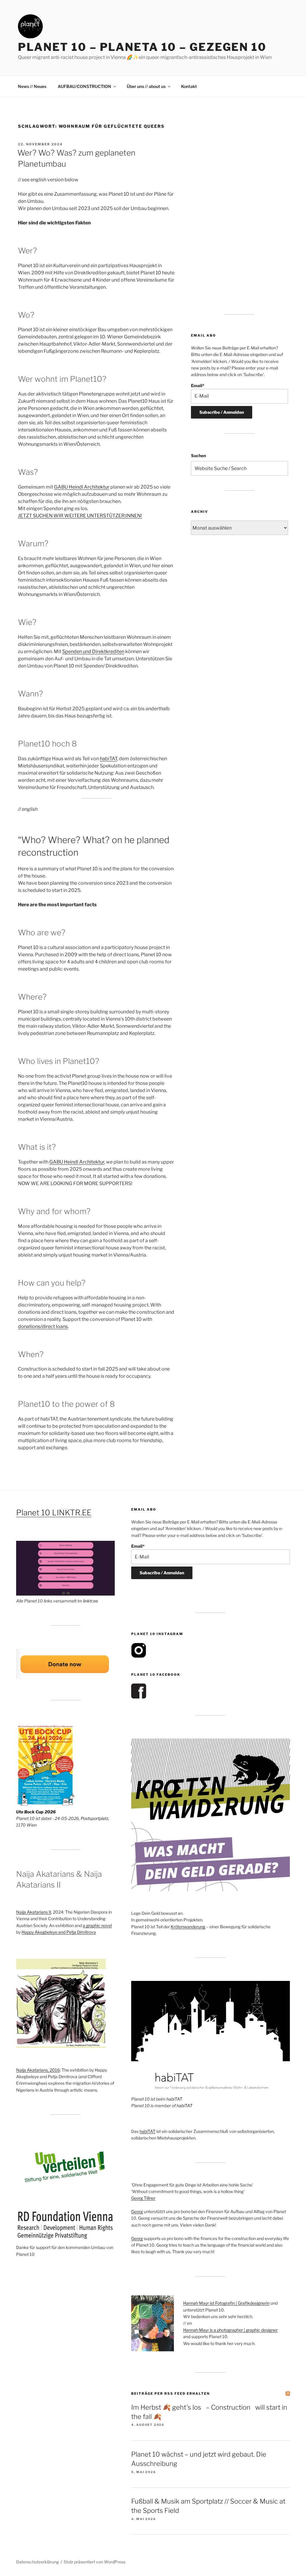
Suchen (198, 456)
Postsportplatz (95, 1818)
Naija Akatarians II (34, 1912)
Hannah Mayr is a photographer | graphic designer (230, 2330)
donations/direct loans (43, 1326)
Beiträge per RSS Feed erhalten (170, 2393)
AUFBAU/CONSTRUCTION (84, 86)
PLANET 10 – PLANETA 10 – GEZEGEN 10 (142, 47)
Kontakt (189, 86)
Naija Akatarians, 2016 (38, 2070)
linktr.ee (91, 1601)
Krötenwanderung (188, 1927)
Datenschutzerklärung (38, 2562)
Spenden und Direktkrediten (93, 651)
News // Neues (32, 86)
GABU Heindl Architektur (82, 487)
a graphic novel (97, 1925)
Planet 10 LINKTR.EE (54, 1513)
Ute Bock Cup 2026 (36, 1812)
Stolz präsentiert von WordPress (95, 2562)
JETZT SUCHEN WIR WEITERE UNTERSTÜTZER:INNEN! (80, 516)
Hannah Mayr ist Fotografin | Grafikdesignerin (226, 2303)
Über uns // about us (146, 86)
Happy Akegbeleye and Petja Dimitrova (59, 1932)
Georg (137, 2211)
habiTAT (108, 759)
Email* (198, 386)
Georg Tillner (143, 2198)
